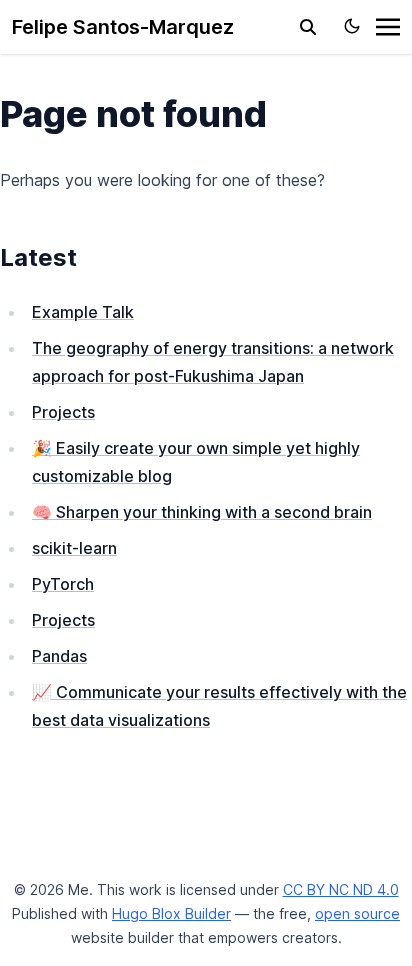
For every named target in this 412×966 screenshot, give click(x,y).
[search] (308, 27)
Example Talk (83, 312)
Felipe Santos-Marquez (123, 27)
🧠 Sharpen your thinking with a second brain (202, 512)
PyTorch (63, 584)
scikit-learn (74, 548)
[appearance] (352, 26)
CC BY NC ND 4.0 (341, 889)
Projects (63, 412)
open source (357, 913)
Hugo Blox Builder (171, 913)
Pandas (59, 656)
